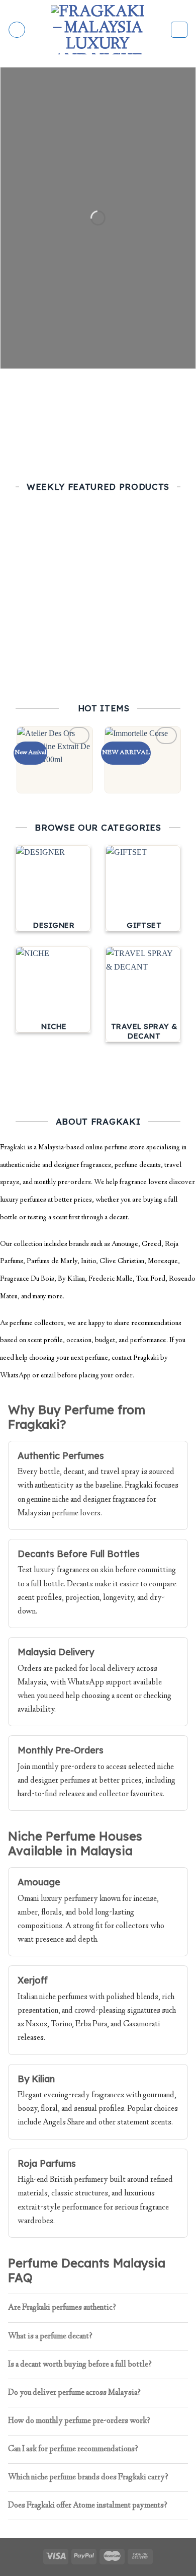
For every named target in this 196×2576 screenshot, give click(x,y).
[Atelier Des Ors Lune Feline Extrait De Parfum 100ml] (55, 760)
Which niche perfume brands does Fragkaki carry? (88, 2478)
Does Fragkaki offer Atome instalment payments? (88, 2506)
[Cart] (179, 30)
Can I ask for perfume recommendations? (73, 2449)
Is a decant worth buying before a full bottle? (80, 2365)
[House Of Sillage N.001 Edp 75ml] (55, 571)
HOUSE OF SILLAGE (55, 644)
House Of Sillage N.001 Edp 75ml (55, 627)
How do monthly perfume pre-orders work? (79, 2421)
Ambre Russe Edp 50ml (142, 627)
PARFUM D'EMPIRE (143, 644)
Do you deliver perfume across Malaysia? (74, 2393)
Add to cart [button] (55, 669)
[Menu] (17, 30)
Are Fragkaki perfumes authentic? (62, 2308)
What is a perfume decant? (50, 2337)
